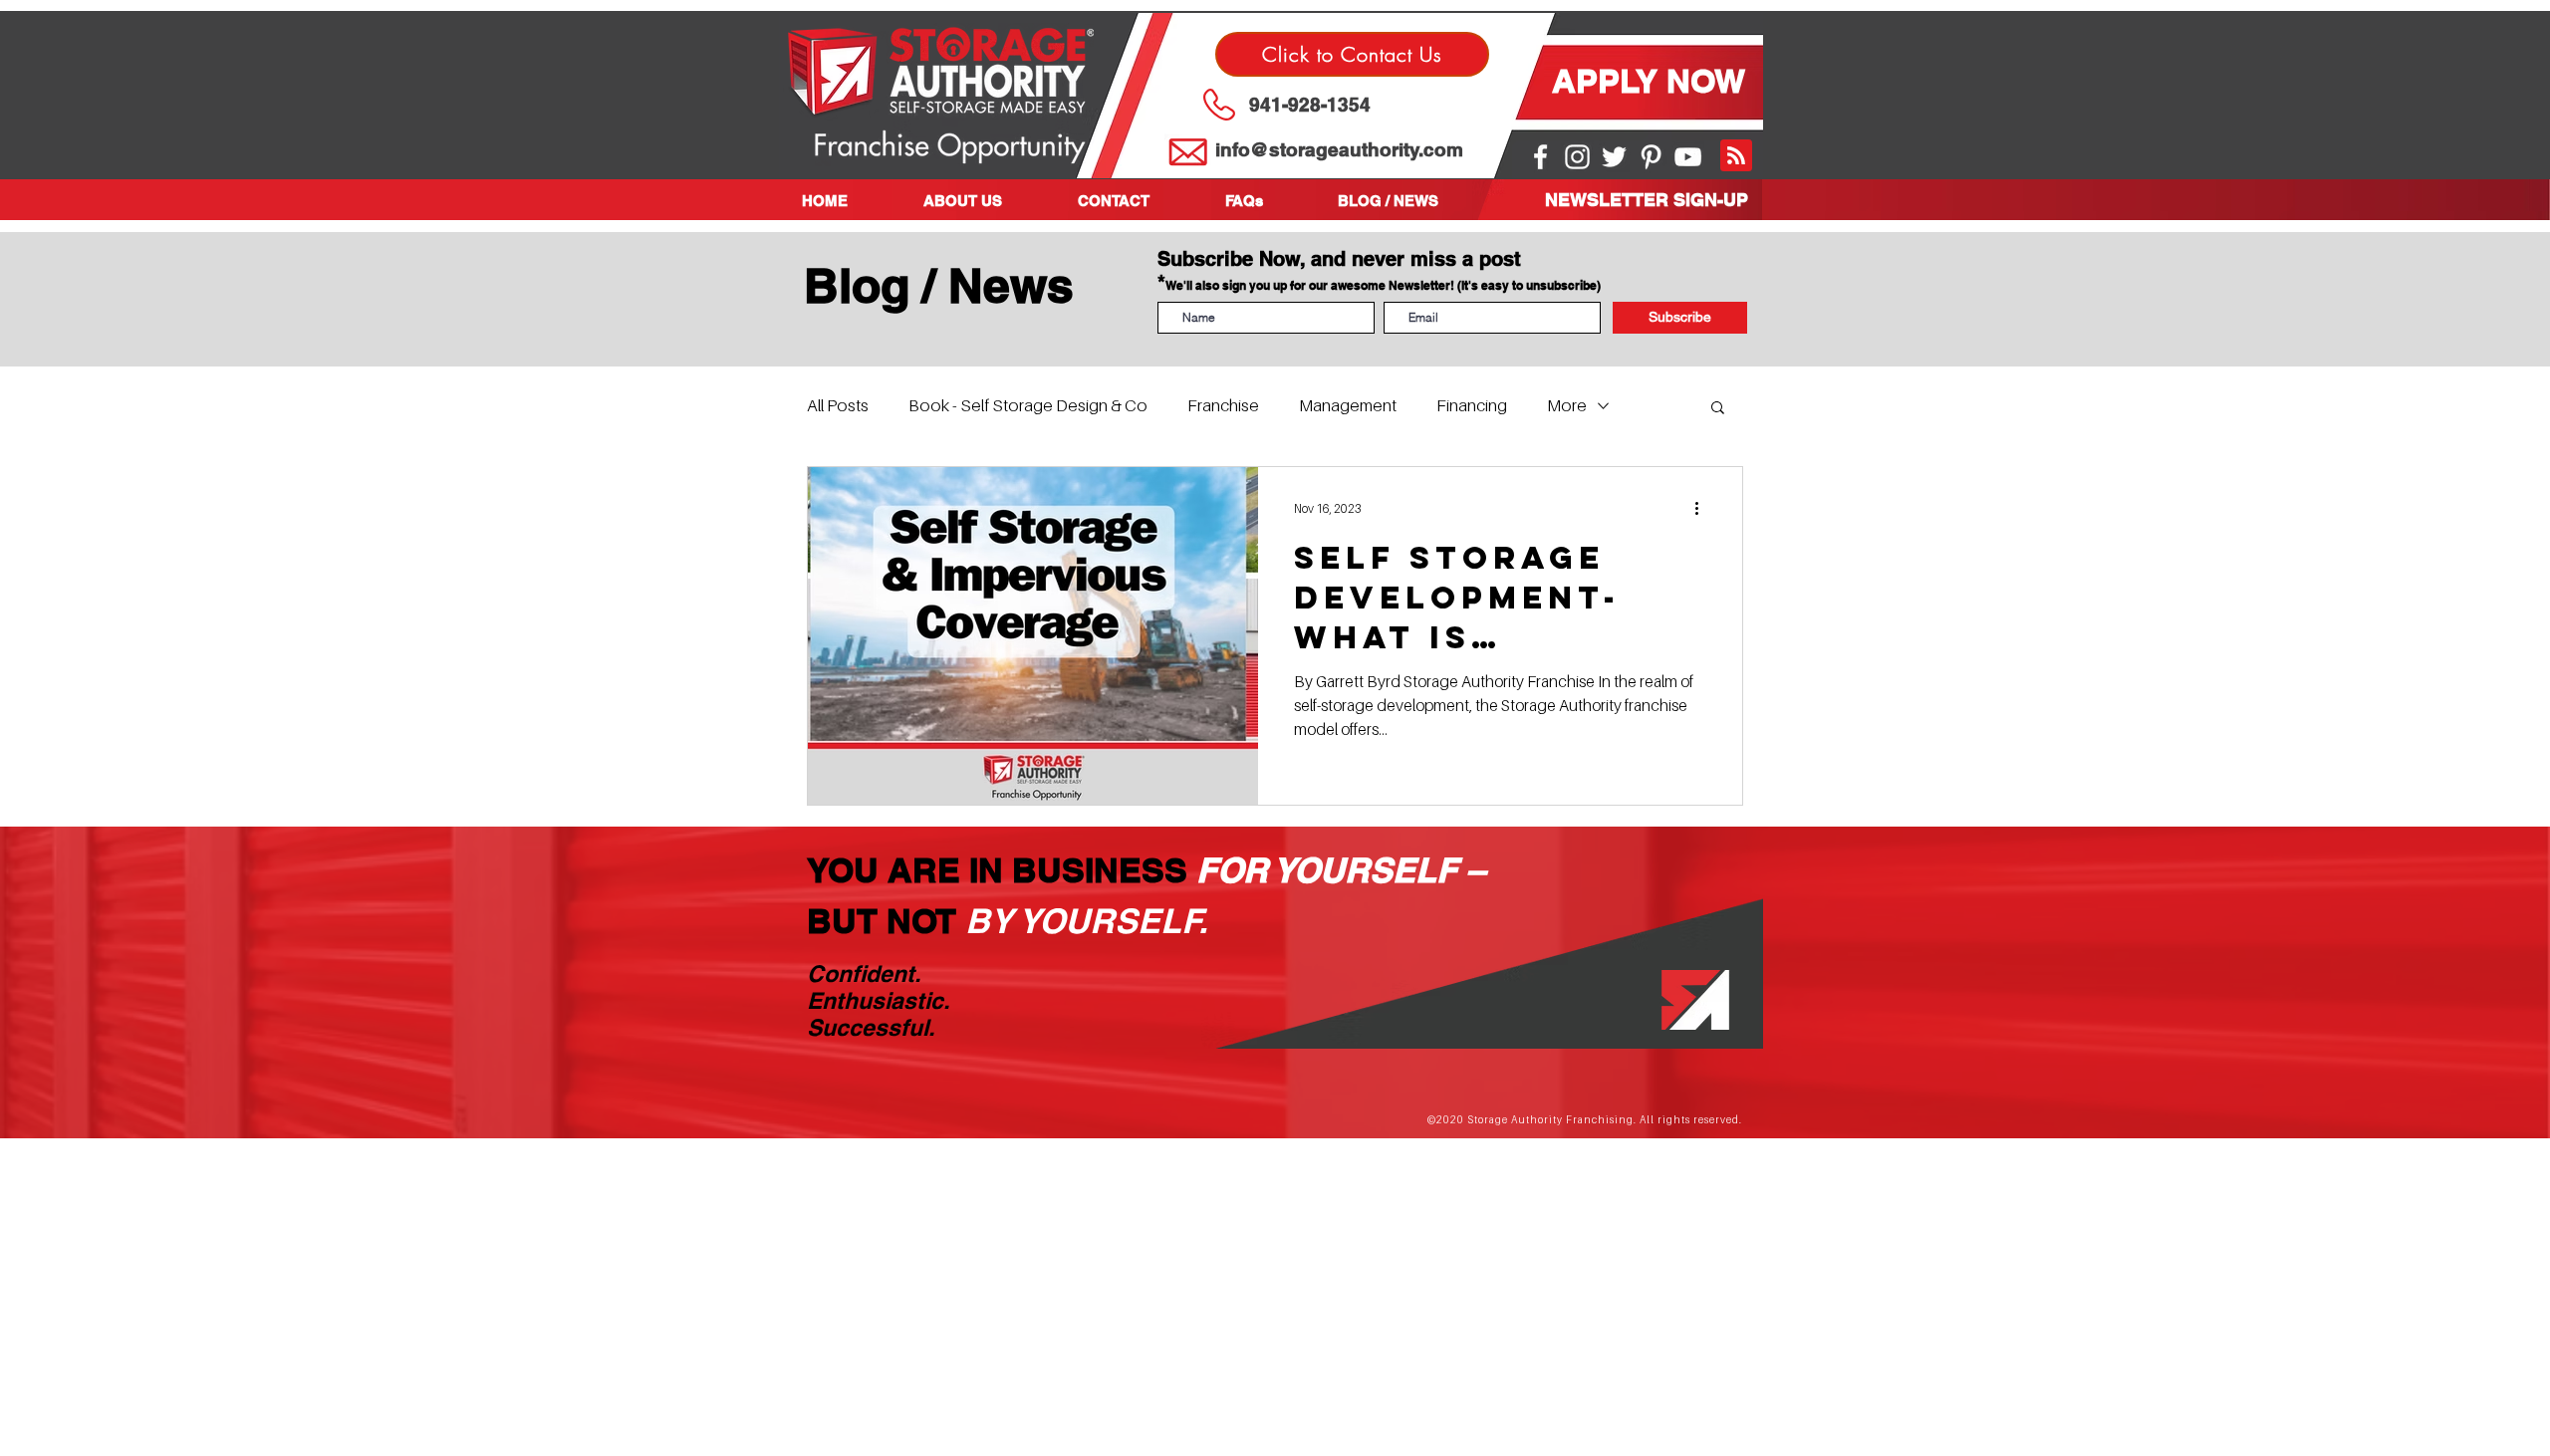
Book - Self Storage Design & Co (1028, 405)
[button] (986, 201)
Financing (1472, 405)
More (1567, 405)
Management (1348, 405)
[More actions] (1703, 508)
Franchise (1223, 405)
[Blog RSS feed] (1736, 156)
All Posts (838, 405)
